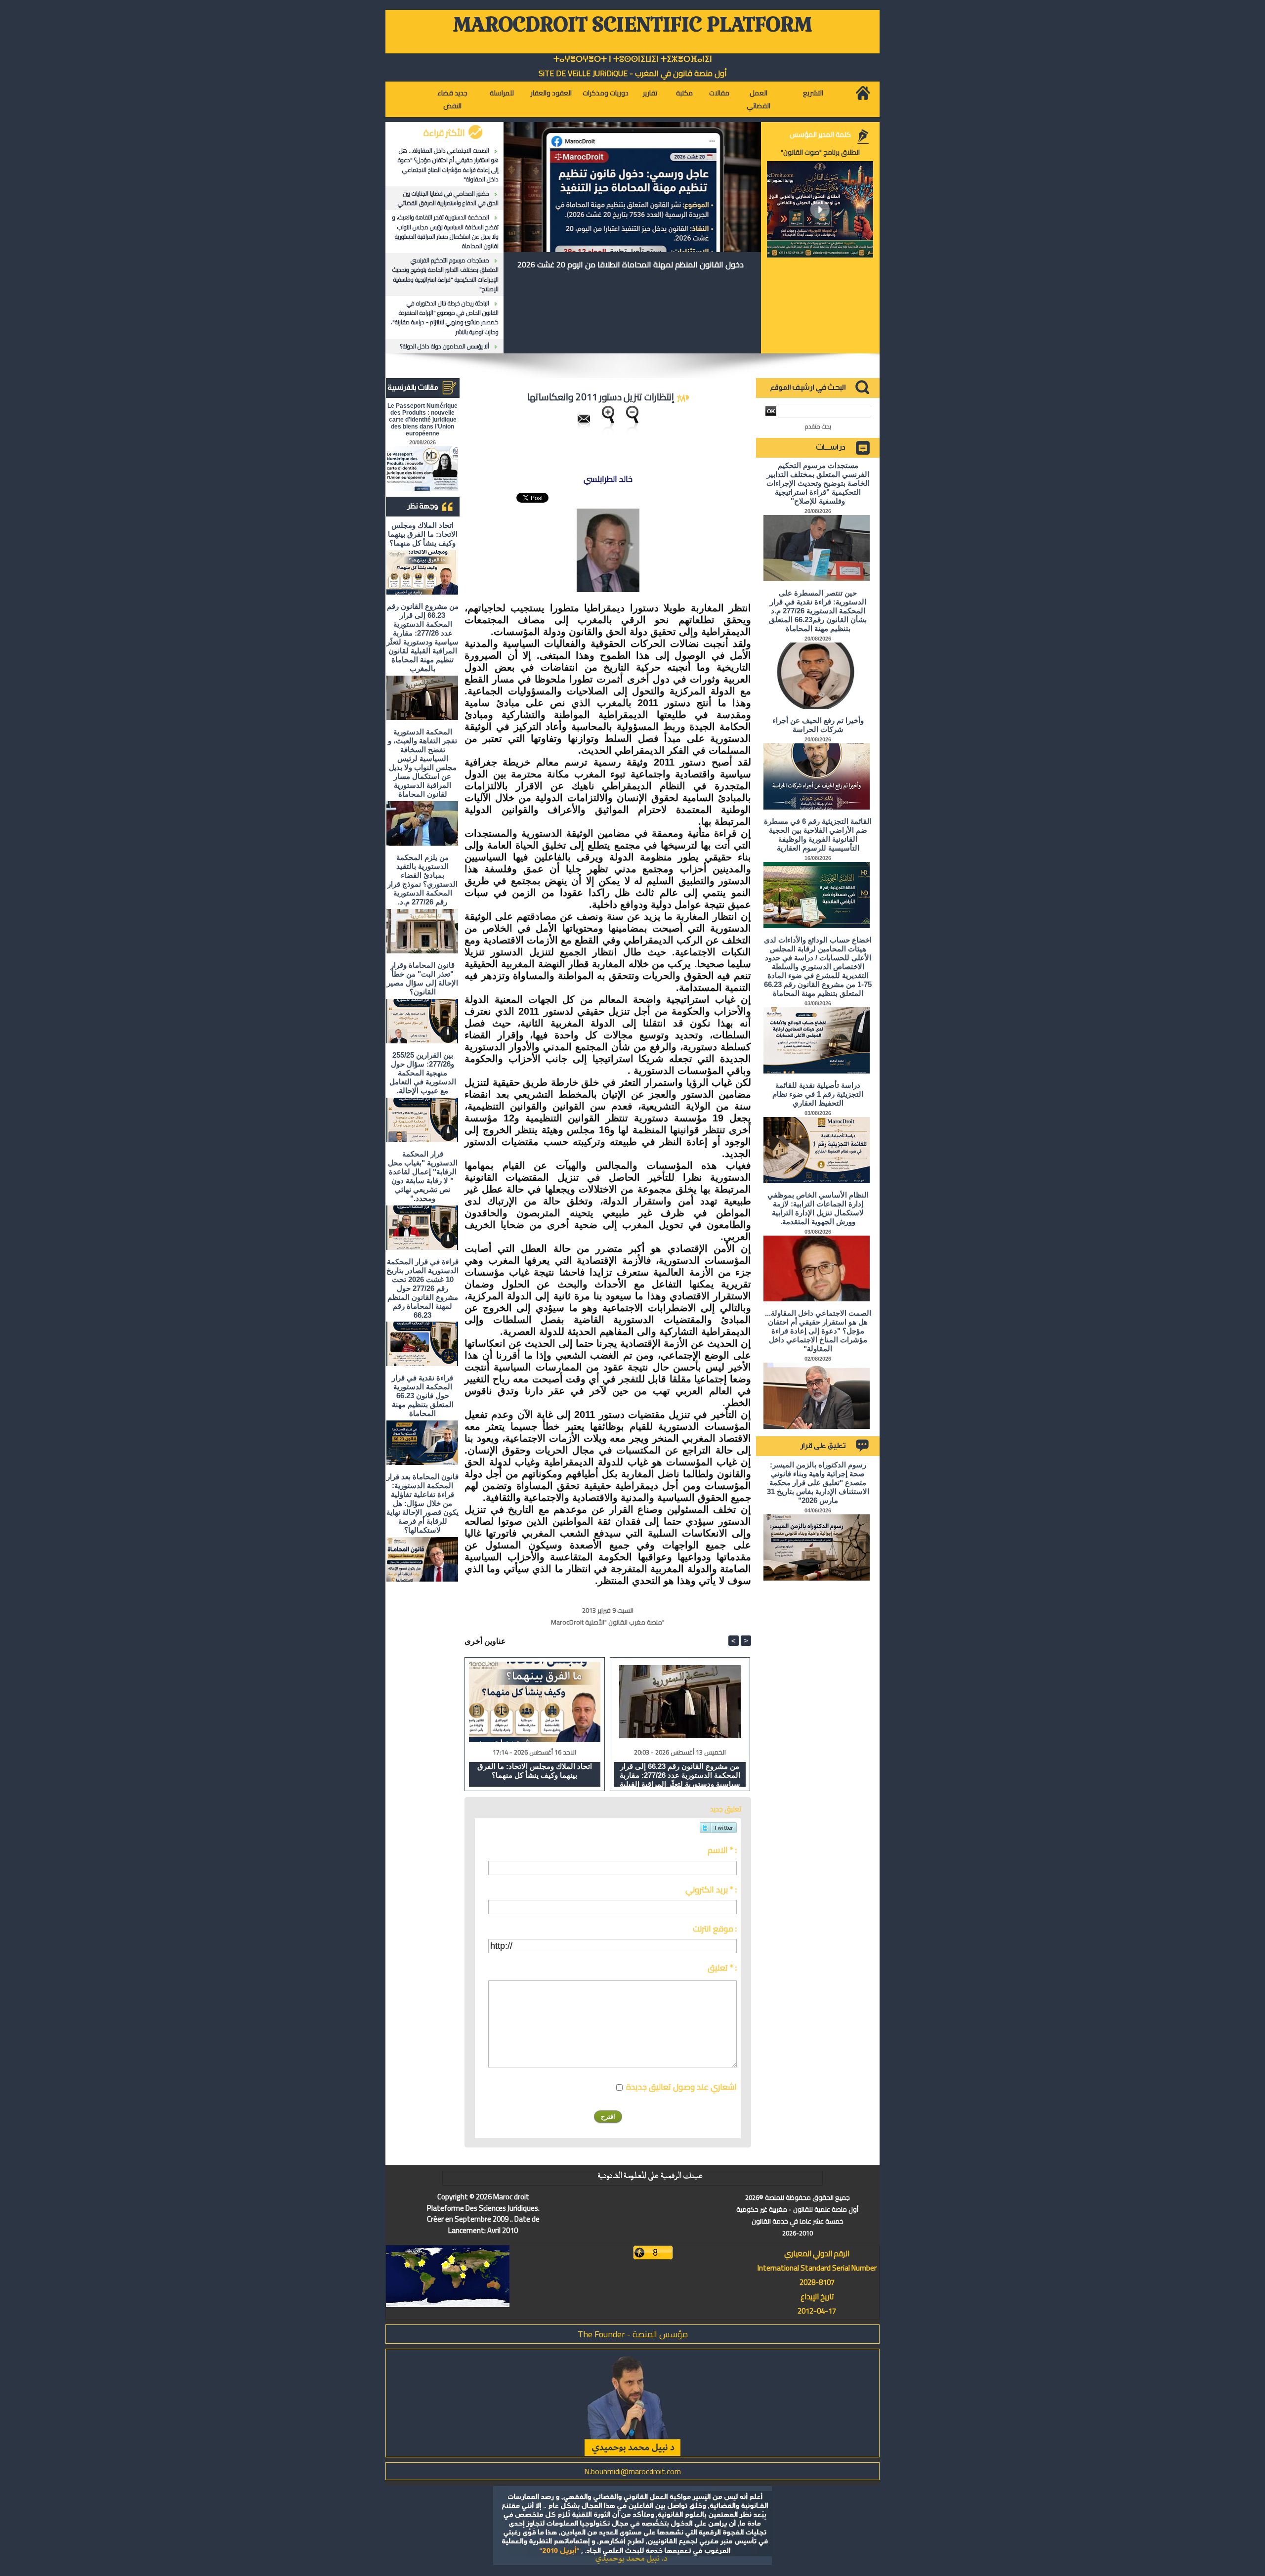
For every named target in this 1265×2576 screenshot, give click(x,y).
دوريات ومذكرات (606, 93)
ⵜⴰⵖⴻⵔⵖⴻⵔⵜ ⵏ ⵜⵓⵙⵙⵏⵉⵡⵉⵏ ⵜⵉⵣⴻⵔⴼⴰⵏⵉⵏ (633, 59)
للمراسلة (502, 93)
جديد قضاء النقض (452, 99)
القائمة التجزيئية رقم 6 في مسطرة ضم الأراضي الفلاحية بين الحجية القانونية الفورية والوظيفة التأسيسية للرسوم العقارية (818, 835)
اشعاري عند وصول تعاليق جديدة (681, 2087)
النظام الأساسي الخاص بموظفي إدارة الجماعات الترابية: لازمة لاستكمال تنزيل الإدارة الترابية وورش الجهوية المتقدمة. (818, 1208)
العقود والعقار (551, 93)
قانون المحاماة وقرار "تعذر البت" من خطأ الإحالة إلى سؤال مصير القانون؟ (422, 978)
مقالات (719, 93)
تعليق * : (722, 1968)
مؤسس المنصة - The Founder (633, 2334)
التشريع (813, 93)
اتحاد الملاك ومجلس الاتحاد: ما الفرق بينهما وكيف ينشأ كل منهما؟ (423, 534)
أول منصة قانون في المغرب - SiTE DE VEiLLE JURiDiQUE (633, 73)
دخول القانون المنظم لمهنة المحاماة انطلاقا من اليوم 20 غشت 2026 (631, 264)
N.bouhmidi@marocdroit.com (632, 2471)
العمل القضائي (759, 99)
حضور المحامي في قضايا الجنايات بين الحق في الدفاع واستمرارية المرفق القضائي (448, 198)
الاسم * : (722, 1850)
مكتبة (684, 93)
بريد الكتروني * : (711, 1889)
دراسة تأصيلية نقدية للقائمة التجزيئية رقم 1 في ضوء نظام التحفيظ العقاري (818, 1094)
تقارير (650, 93)
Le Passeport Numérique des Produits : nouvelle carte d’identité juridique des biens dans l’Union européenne (422, 420)
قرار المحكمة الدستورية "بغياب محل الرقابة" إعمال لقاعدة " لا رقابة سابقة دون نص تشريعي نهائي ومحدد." (423, 1176)
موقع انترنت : (715, 1929)
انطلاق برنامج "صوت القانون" (820, 152)
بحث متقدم (818, 426)
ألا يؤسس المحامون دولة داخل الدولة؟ (445, 346)
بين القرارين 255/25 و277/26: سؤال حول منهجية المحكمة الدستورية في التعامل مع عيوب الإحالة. (423, 1073)
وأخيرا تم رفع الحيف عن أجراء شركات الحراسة (818, 725)
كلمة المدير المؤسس (820, 134)
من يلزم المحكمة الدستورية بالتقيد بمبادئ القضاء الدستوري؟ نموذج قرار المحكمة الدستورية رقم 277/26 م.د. (422, 880)
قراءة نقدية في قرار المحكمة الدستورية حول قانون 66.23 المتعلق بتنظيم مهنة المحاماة (423, 1395)
